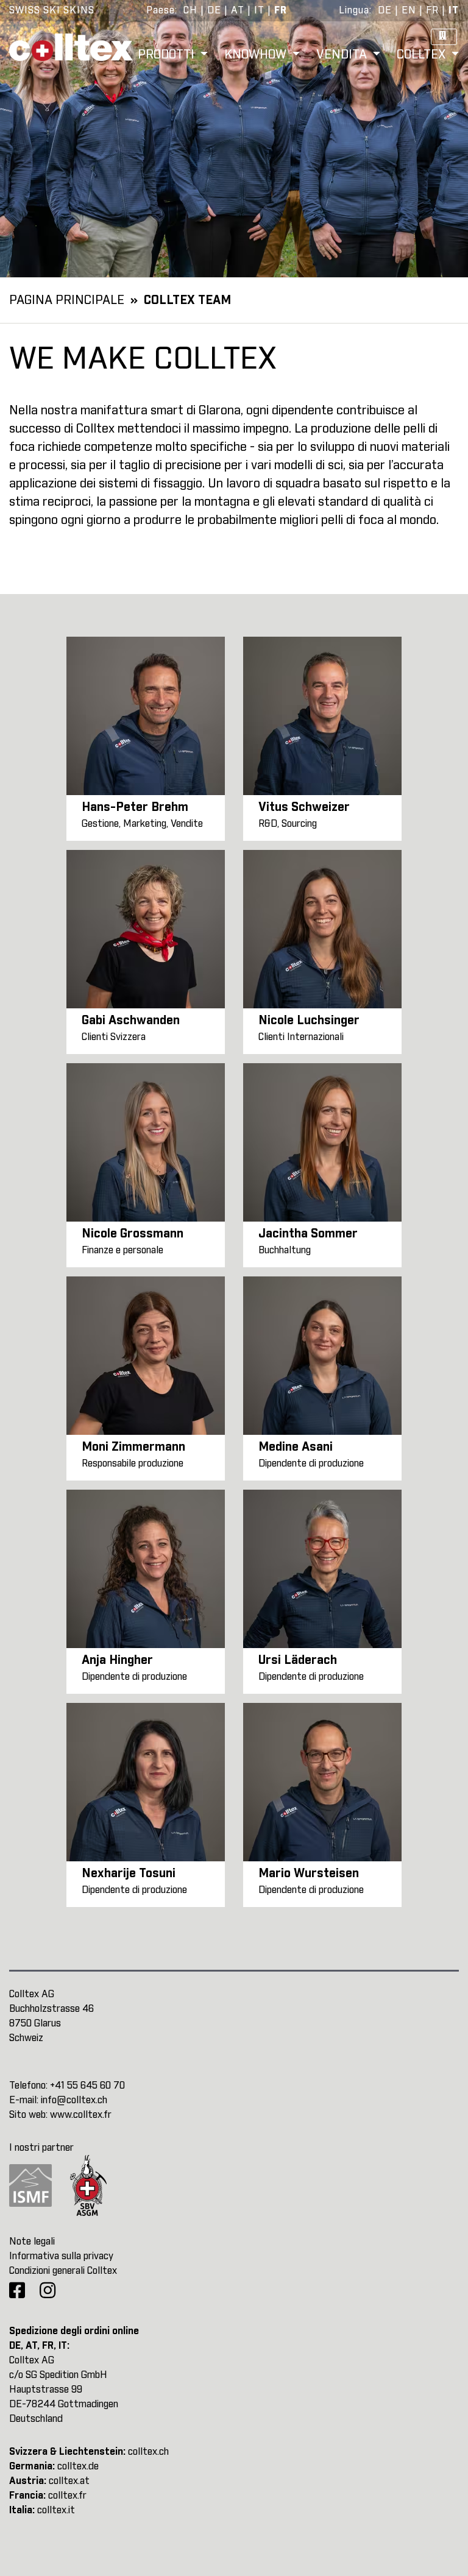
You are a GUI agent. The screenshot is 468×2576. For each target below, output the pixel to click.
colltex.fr (67, 2496)
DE (214, 10)
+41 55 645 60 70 (87, 2086)
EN (409, 10)
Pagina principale (67, 300)
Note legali (32, 2242)
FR (281, 10)
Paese (161, 10)
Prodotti (168, 55)
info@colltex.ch (74, 2100)
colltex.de (78, 2466)
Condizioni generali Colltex (63, 2271)
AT (238, 10)
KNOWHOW (257, 55)
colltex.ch (148, 2452)
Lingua (354, 10)
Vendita (343, 55)
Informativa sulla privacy (61, 2256)
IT (259, 10)
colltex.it (56, 2510)
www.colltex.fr (81, 2115)
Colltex (423, 55)
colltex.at (69, 2481)
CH (190, 10)
